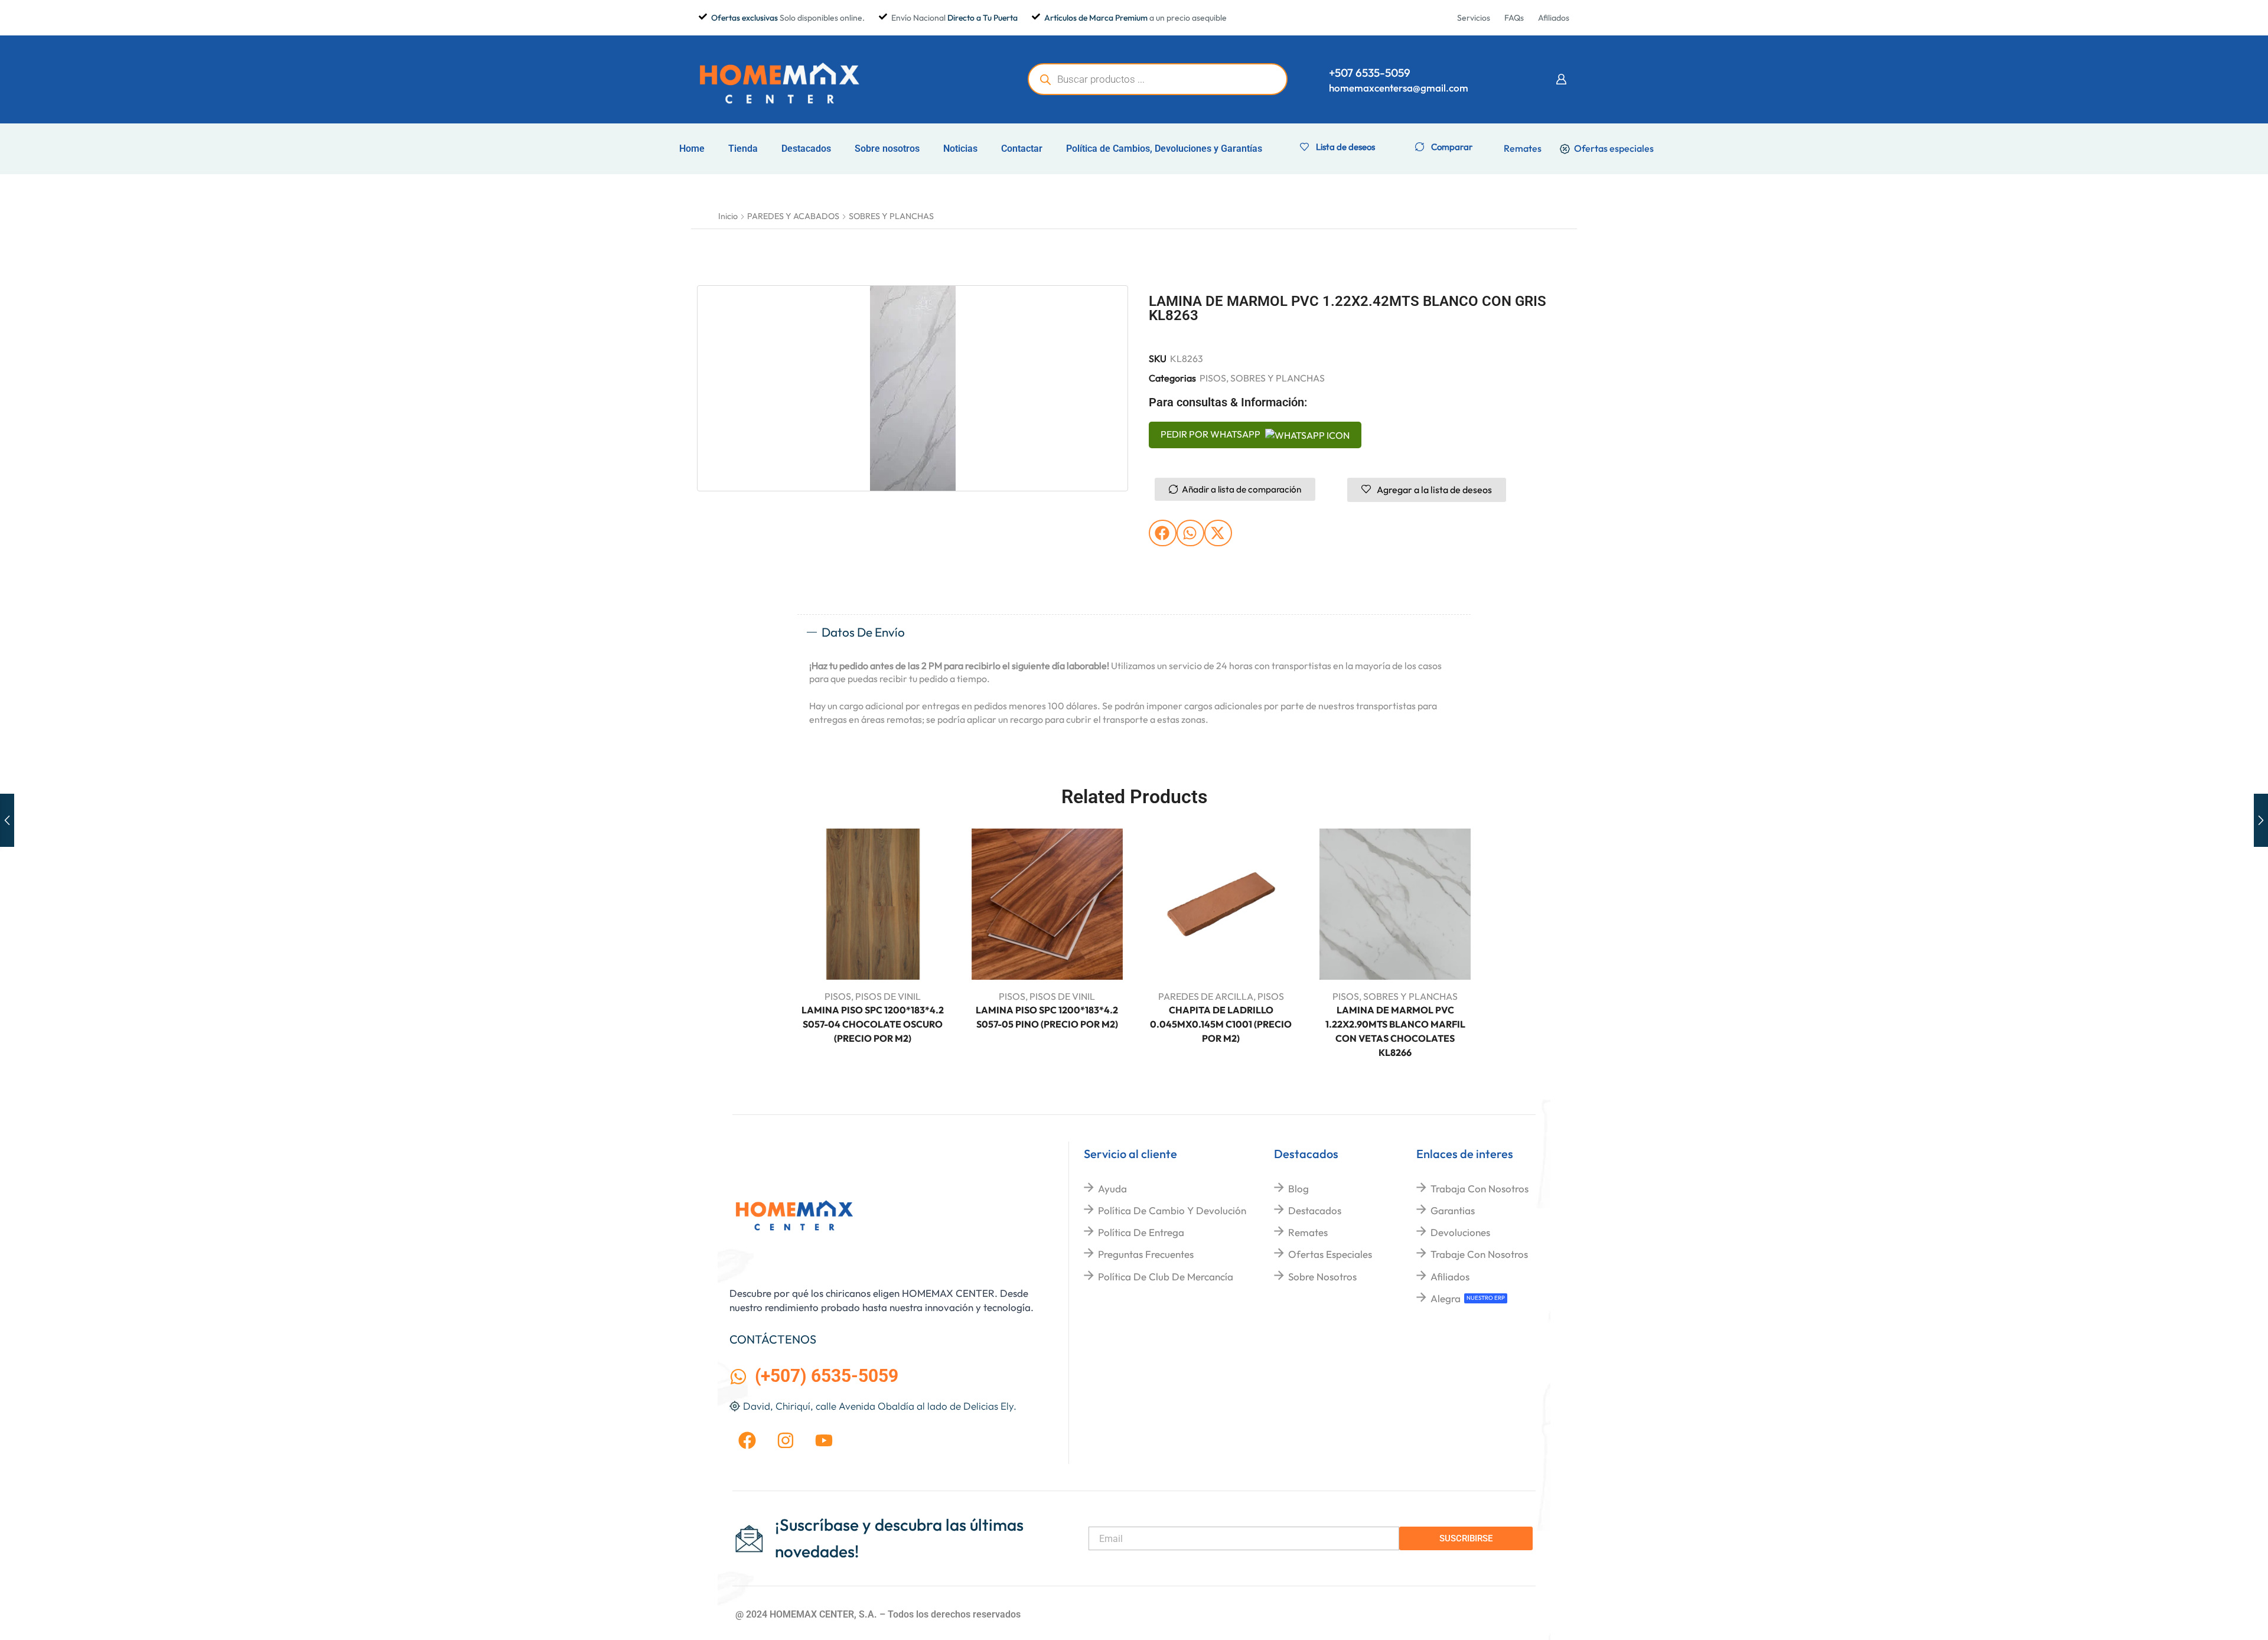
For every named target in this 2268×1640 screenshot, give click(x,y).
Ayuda (1112, 1189)
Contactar (1022, 149)
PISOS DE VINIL (888, 996)
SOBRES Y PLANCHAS (891, 216)
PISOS (1213, 378)
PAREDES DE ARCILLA (1206, 996)
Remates (1308, 1232)
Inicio (728, 216)
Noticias (960, 149)
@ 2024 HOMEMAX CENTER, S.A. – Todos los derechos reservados (878, 1614)
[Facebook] (747, 1440)
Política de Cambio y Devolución (1172, 1210)
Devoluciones (1460, 1232)
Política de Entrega (1141, 1232)
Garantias (1453, 1210)
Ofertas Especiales (1330, 1254)
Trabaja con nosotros (1480, 1189)
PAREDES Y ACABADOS (793, 216)
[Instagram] (786, 1440)
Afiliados (1450, 1277)
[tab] (1134, 632)
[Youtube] (824, 1440)
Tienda (743, 149)
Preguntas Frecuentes (1146, 1254)
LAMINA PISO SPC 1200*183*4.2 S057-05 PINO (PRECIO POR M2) (1047, 1017)
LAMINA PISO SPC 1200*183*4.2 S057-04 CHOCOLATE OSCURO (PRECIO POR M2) (873, 1024)
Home (692, 149)
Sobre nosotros (887, 149)
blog (1298, 1189)
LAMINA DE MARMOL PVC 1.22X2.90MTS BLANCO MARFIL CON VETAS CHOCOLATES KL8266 (1395, 1031)
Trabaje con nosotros (1479, 1254)
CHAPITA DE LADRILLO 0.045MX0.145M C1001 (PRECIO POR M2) (1221, 1024)
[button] (1561, 79)
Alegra (1446, 1298)
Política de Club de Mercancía (1166, 1277)
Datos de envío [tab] (863, 632)
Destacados (806, 149)
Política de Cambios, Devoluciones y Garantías (1164, 149)
